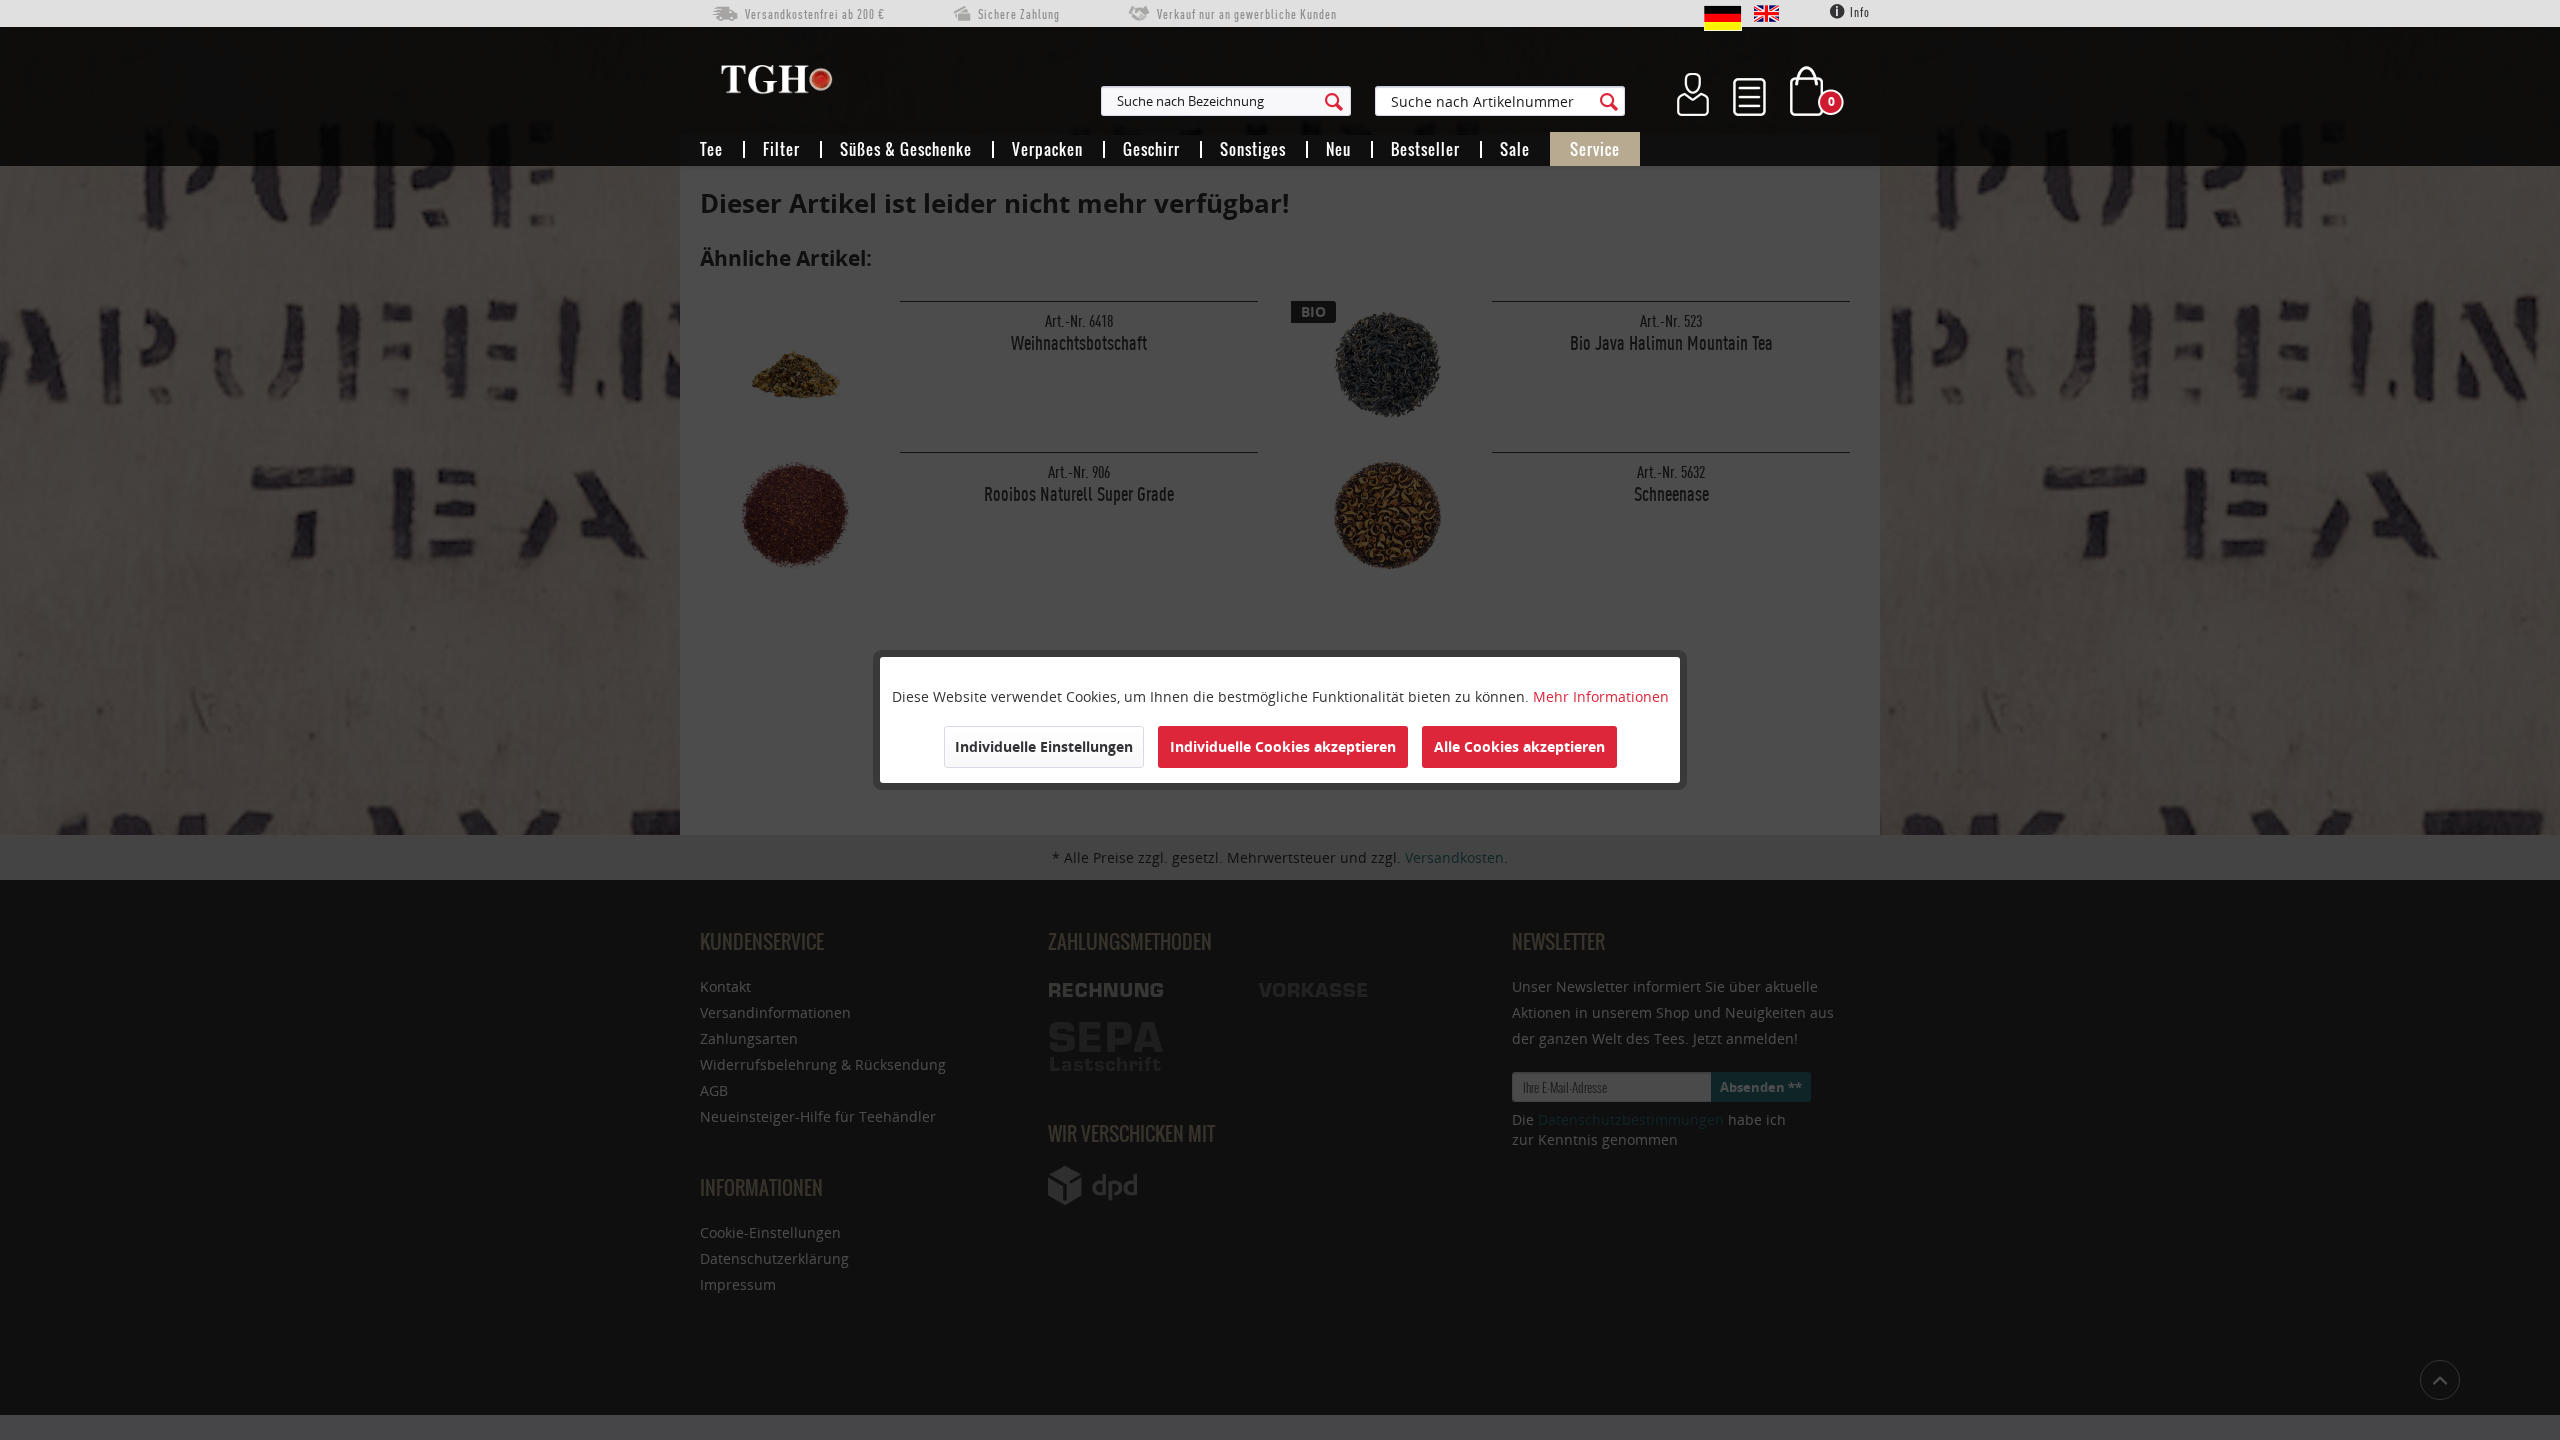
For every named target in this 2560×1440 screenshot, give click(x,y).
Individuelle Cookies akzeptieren (1283, 746)
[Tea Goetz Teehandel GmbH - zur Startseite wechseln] (776, 84)
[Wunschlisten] (1749, 91)
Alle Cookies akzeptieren (1519, 746)
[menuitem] (1324, 101)
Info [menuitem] (1858, 12)
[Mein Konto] (1693, 91)
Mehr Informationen (1601, 696)
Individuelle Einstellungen (1044, 746)
